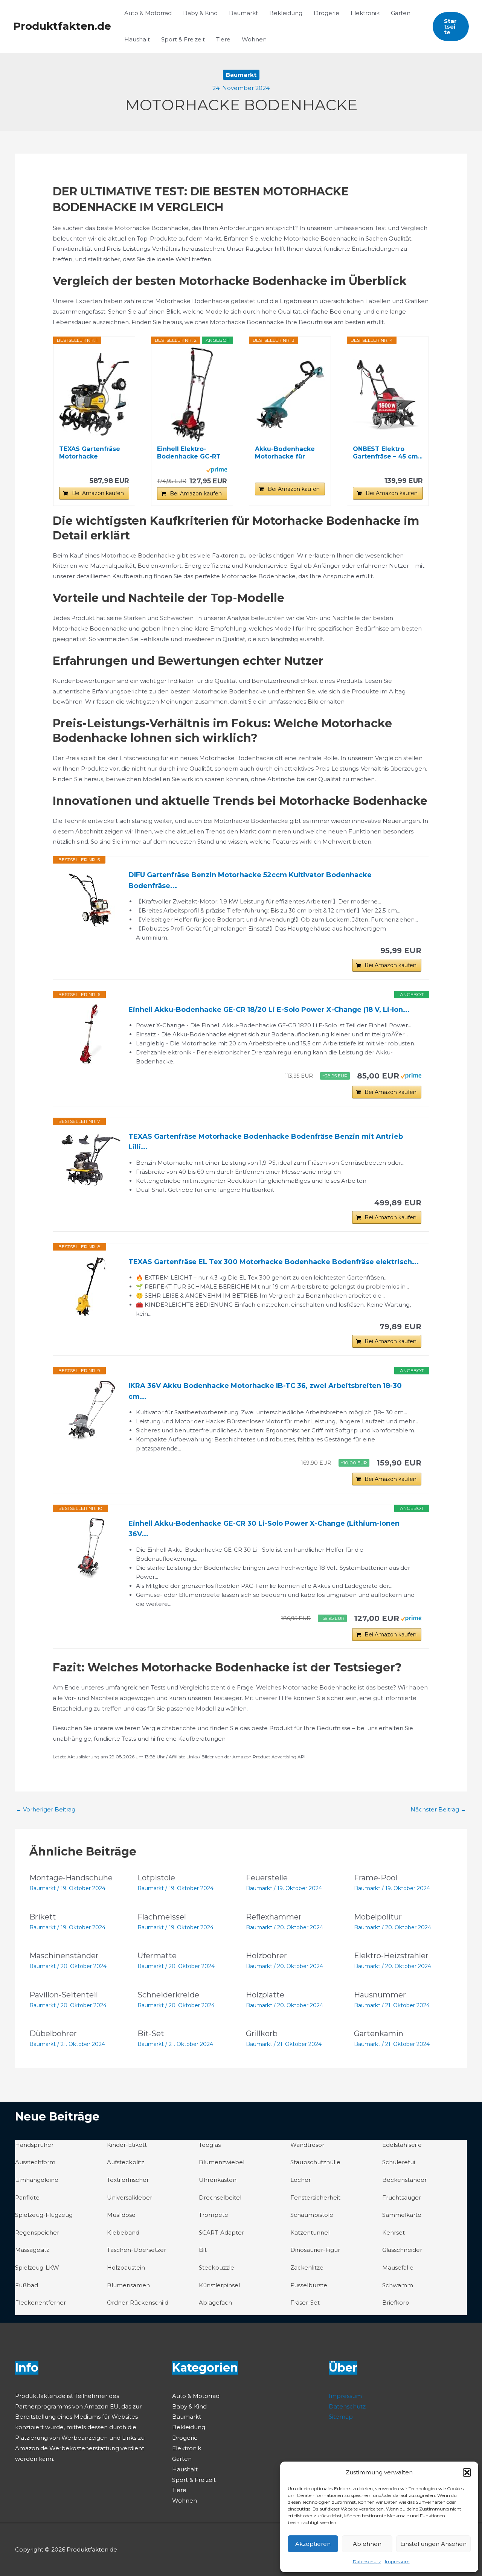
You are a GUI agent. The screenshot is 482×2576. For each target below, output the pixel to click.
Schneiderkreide (168, 1995)
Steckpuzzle (217, 2268)
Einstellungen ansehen (433, 2544)
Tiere (223, 39)
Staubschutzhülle (315, 2162)
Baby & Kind (200, 13)
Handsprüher (34, 2145)
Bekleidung (286, 13)
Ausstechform (35, 2162)
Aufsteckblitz (126, 2162)
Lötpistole (156, 1878)
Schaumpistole (312, 2215)
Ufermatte (157, 1956)
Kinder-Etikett (127, 2145)
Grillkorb (262, 2034)
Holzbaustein (126, 2268)
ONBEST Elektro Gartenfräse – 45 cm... (388, 453)
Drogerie (326, 13)
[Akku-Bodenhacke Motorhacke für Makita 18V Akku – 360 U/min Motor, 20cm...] (290, 395)
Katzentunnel (310, 2232)
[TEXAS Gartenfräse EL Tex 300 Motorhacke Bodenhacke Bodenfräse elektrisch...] (91, 1287)
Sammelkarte (402, 2215)
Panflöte (27, 2197)
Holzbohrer (266, 1956)
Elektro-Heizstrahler (391, 1956)
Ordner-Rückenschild (138, 2303)
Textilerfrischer (128, 2180)
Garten (401, 13)
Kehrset (394, 2232)
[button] (467, 2472)
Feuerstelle (267, 1878)
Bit (203, 2250)
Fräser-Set (305, 2303)
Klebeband (123, 2232)
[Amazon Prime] (217, 469)
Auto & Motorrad (148, 13)
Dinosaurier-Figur (315, 2250)
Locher (300, 2180)
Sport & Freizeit (183, 39)
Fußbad (27, 2285)
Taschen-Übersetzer (137, 2250)
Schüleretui (399, 2162)
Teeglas (210, 2145)
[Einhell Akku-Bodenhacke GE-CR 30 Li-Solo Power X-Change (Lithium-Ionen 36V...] (91, 1548)
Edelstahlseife (402, 2145)
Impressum (397, 2562)
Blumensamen (128, 2285)
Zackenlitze (307, 2268)
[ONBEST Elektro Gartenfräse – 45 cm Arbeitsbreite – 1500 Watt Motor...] (388, 395)
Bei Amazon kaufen (98, 493)
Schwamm (398, 2285)
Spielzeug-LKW (37, 2268)
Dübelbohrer (53, 2034)
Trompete (214, 2215)
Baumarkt (243, 13)
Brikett (43, 1917)
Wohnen (254, 39)
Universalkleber (130, 2197)
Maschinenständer (64, 1956)
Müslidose (121, 2215)
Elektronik (365, 13)
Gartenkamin (379, 2034)
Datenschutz (367, 2562)
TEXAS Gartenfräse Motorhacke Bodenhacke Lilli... (90, 453)
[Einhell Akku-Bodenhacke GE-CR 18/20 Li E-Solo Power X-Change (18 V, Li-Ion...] (91, 1034)
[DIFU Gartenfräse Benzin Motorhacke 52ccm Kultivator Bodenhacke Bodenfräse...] (91, 900)
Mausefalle (398, 2268)
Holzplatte (265, 1995)
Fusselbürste (309, 2285)
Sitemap (341, 2417)
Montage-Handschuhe (71, 1878)
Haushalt (137, 39)
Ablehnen (367, 2544)
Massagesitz (32, 2250)
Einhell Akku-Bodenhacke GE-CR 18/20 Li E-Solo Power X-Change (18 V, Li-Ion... (269, 1010)
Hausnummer (380, 1995)
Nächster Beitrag (438, 1809)
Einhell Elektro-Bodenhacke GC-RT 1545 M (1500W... (189, 453)
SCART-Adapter (221, 2232)
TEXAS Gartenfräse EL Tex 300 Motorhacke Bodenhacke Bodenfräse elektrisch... (274, 1262)
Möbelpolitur (378, 1917)
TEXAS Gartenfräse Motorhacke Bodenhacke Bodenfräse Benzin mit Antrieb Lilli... (266, 1142)
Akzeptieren (313, 2544)
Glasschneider (402, 2250)
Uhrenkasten (218, 2180)
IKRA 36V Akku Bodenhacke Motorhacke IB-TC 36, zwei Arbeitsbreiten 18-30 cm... (265, 1391)
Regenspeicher (37, 2232)
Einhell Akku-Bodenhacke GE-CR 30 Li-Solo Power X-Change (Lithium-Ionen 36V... (264, 1529)
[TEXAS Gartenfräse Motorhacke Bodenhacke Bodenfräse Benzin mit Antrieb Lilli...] (91, 1160)
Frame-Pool (376, 1878)
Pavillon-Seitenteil (64, 1995)
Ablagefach (215, 2303)
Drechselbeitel (220, 2197)
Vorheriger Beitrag (46, 1809)
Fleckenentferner (40, 2303)
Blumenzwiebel (222, 2162)
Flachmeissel (162, 1917)
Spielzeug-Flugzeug (44, 2215)
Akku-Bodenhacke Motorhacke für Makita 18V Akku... (285, 453)
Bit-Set (151, 2034)
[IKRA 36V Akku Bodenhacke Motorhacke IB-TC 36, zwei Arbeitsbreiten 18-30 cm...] (91, 1411)
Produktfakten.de (62, 26)
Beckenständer (404, 2180)
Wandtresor (307, 2145)
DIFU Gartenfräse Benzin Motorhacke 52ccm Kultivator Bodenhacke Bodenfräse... (250, 880)
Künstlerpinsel (219, 2285)
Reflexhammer (274, 1917)
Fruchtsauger (402, 2197)
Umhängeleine (37, 2180)
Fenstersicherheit (315, 2197)
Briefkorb (396, 2303)
